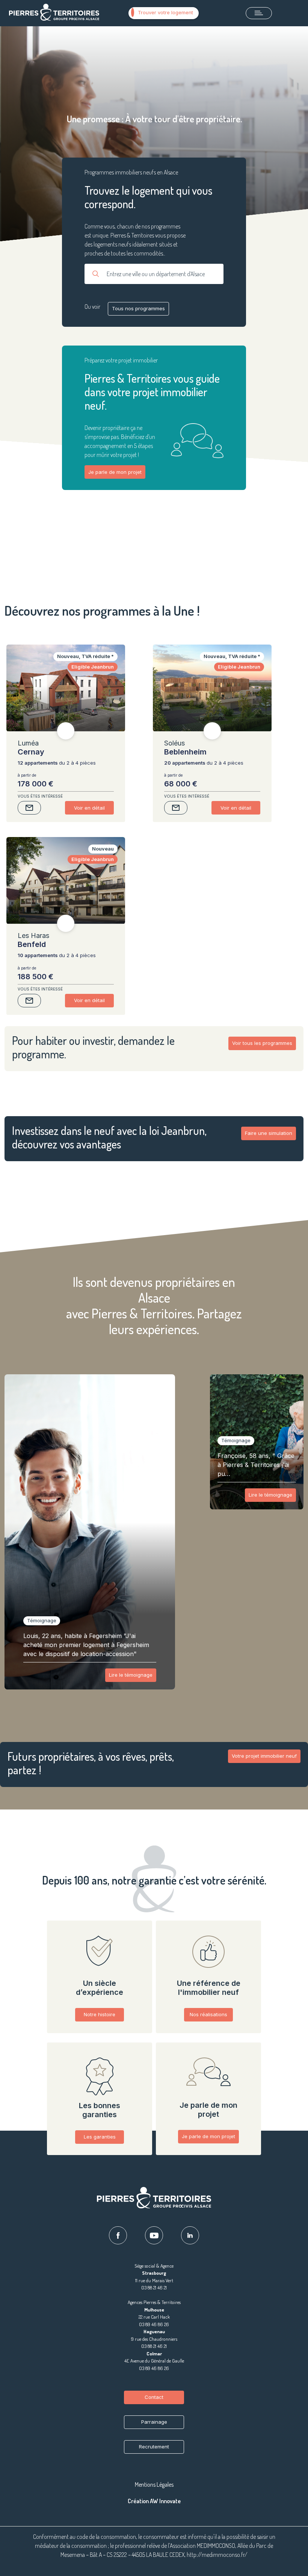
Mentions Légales (154, 2484)
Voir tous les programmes (262, 1043)
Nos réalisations (208, 2014)
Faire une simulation (269, 1133)
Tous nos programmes (138, 308)
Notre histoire (100, 2014)
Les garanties (100, 2137)
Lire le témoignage (131, 1675)
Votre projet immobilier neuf (264, 1756)
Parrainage (154, 2422)
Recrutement (154, 2447)
